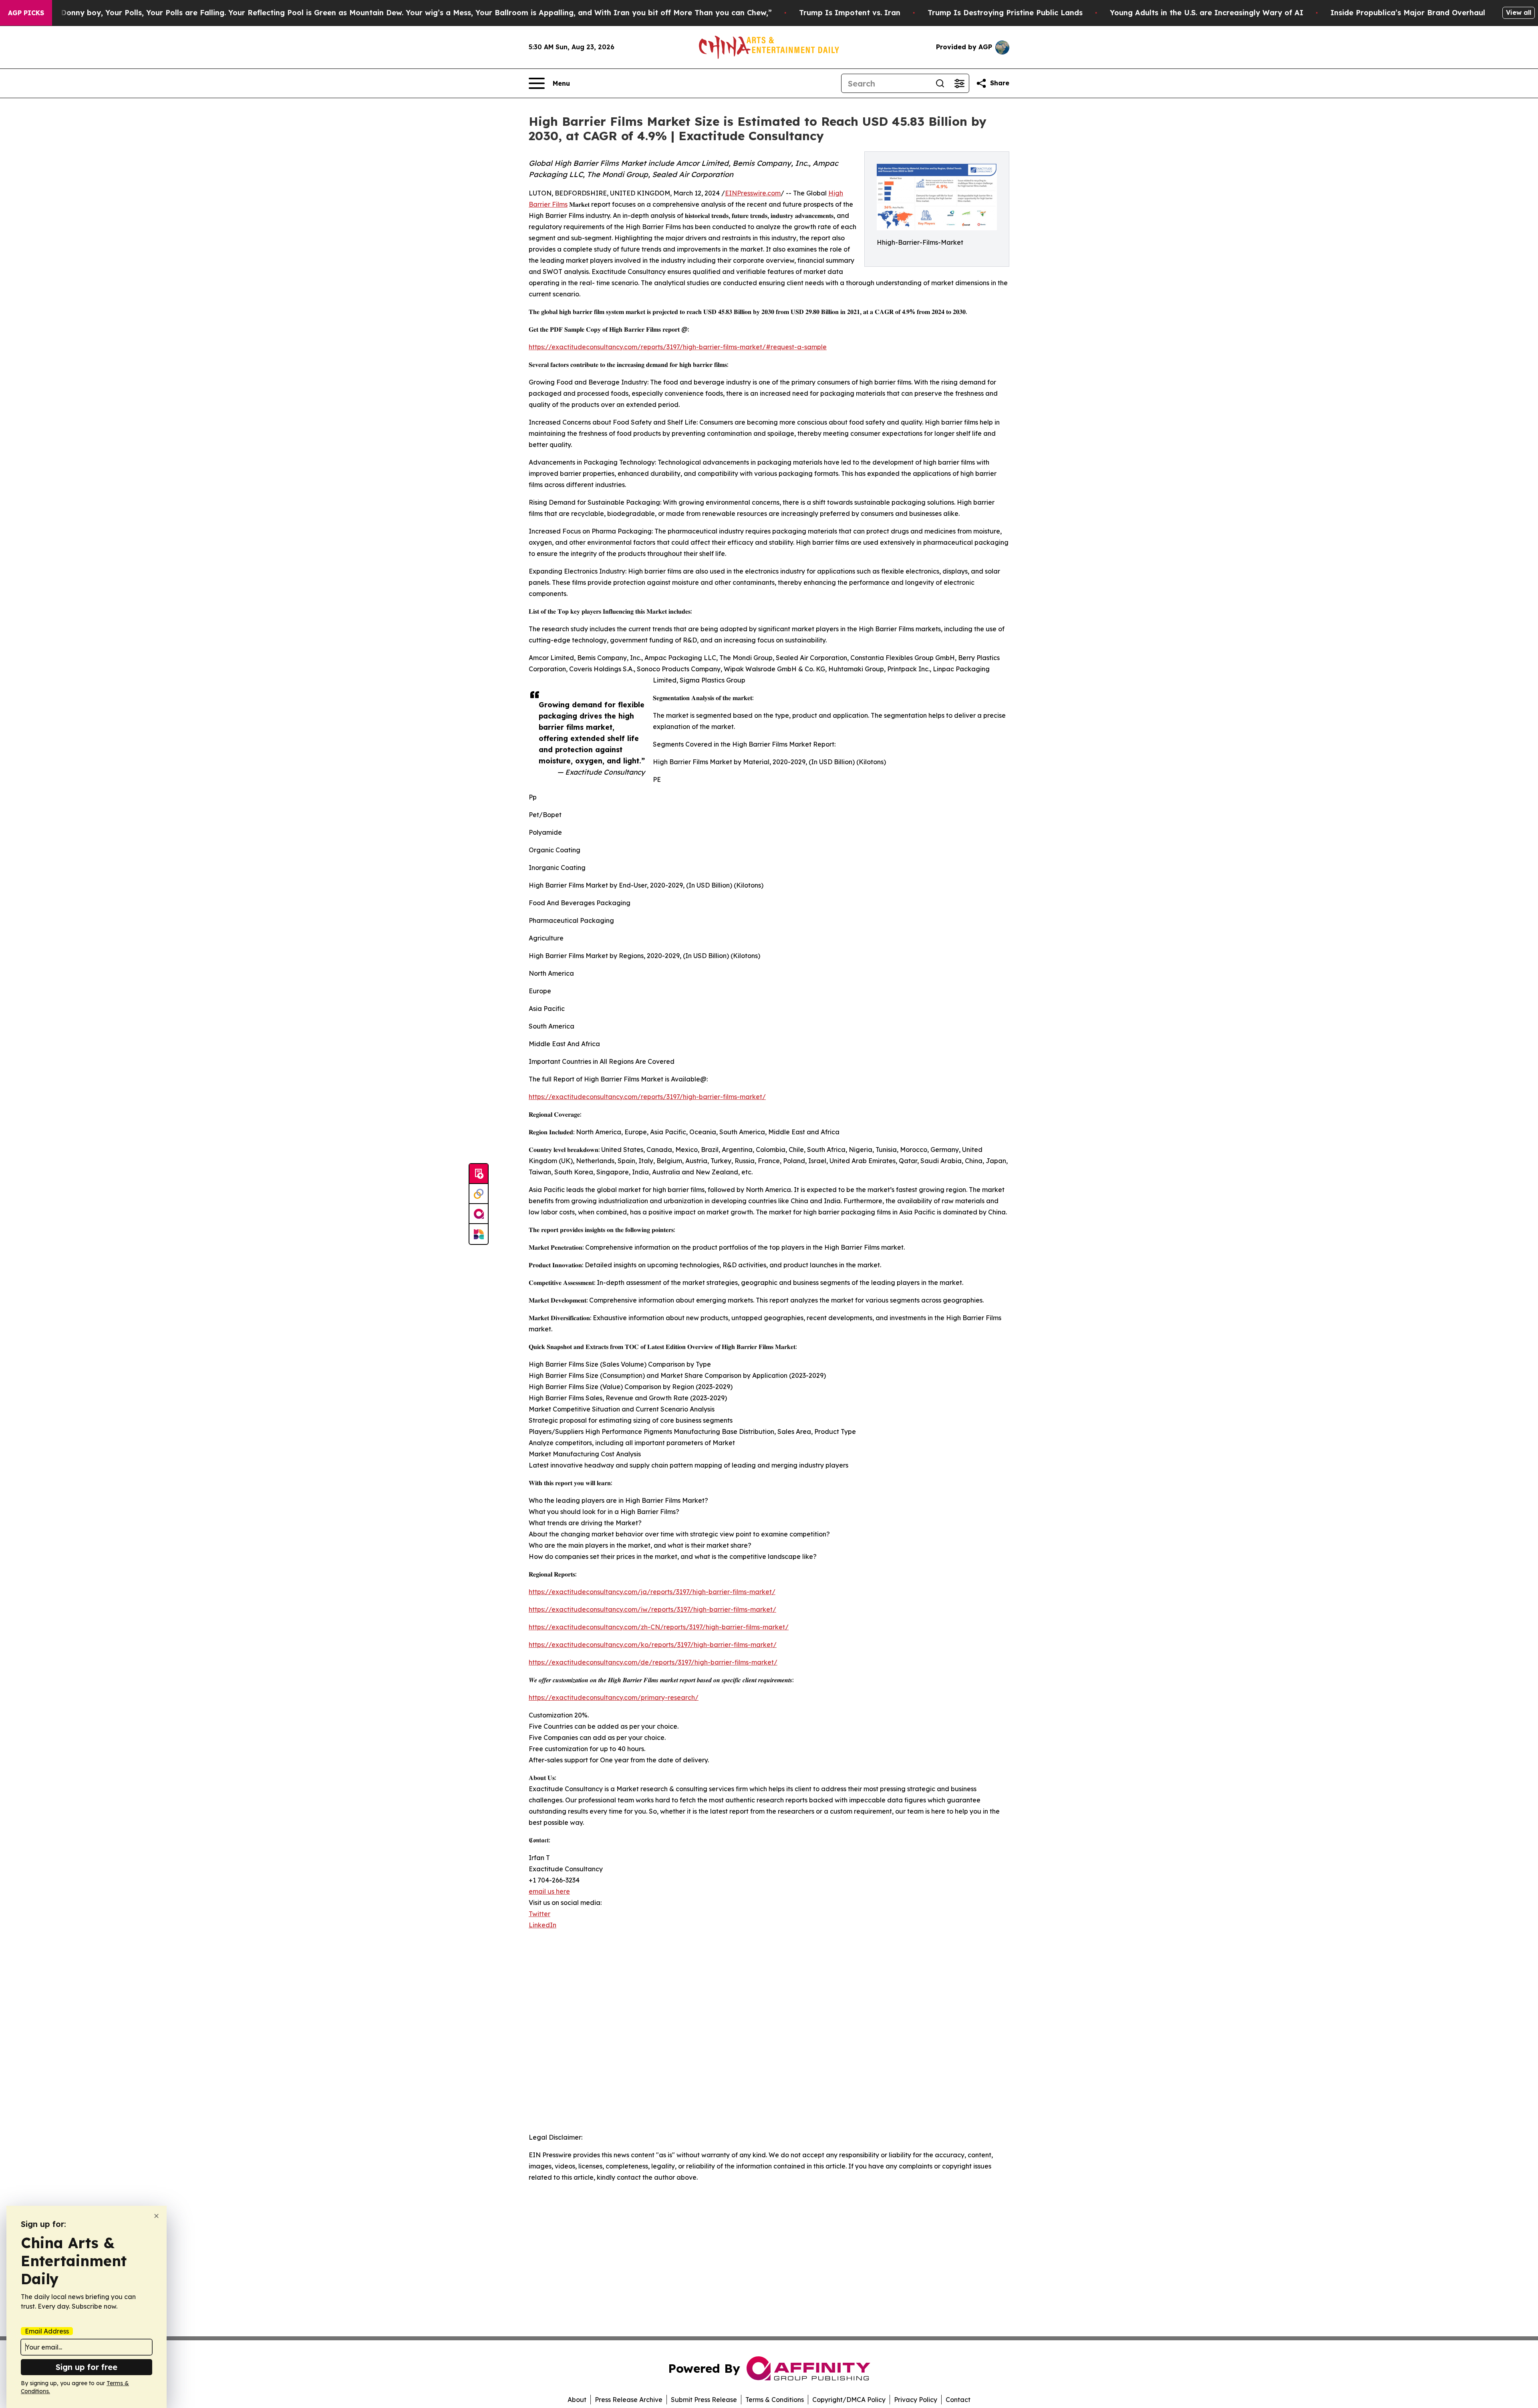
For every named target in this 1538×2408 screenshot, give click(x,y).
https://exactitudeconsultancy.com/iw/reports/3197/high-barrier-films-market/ (652, 1609)
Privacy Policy (916, 2400)
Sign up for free (87, 2367)
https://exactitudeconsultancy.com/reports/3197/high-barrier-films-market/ (647, 1097)
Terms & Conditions (775, 2400)
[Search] (940, 83)
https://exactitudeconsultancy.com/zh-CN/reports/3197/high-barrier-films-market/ (659, 1627)
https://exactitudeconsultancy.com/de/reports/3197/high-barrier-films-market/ (653, 1662)
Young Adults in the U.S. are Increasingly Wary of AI (1207, 13)
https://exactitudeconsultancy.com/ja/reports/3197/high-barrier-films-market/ (652, 1592)
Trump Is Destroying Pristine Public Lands (1005, 13)
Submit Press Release (704, 2400)
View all (1519, 12)
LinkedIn (543, 1925)
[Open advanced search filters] (959, 83)
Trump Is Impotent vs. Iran (850, 13)
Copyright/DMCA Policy (849, 2400)
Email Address (47, 2331)
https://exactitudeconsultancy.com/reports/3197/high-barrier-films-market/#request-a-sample (678, 347)
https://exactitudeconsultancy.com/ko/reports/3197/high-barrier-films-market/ (653, 1645)
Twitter (540, 1914)
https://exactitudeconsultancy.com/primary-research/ (614, 1697)
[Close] (156, 2216)
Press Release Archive (629, 2400)
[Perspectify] (479, 1194)
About (577, 2400)
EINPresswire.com (753, 193)
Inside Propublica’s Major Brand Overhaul (1408, 13)
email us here (549, 1891)
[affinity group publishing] (479, 1214)
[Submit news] (479, 1174)
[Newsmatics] (479, 1234)
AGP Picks (26, 13)
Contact (958, 2400)
